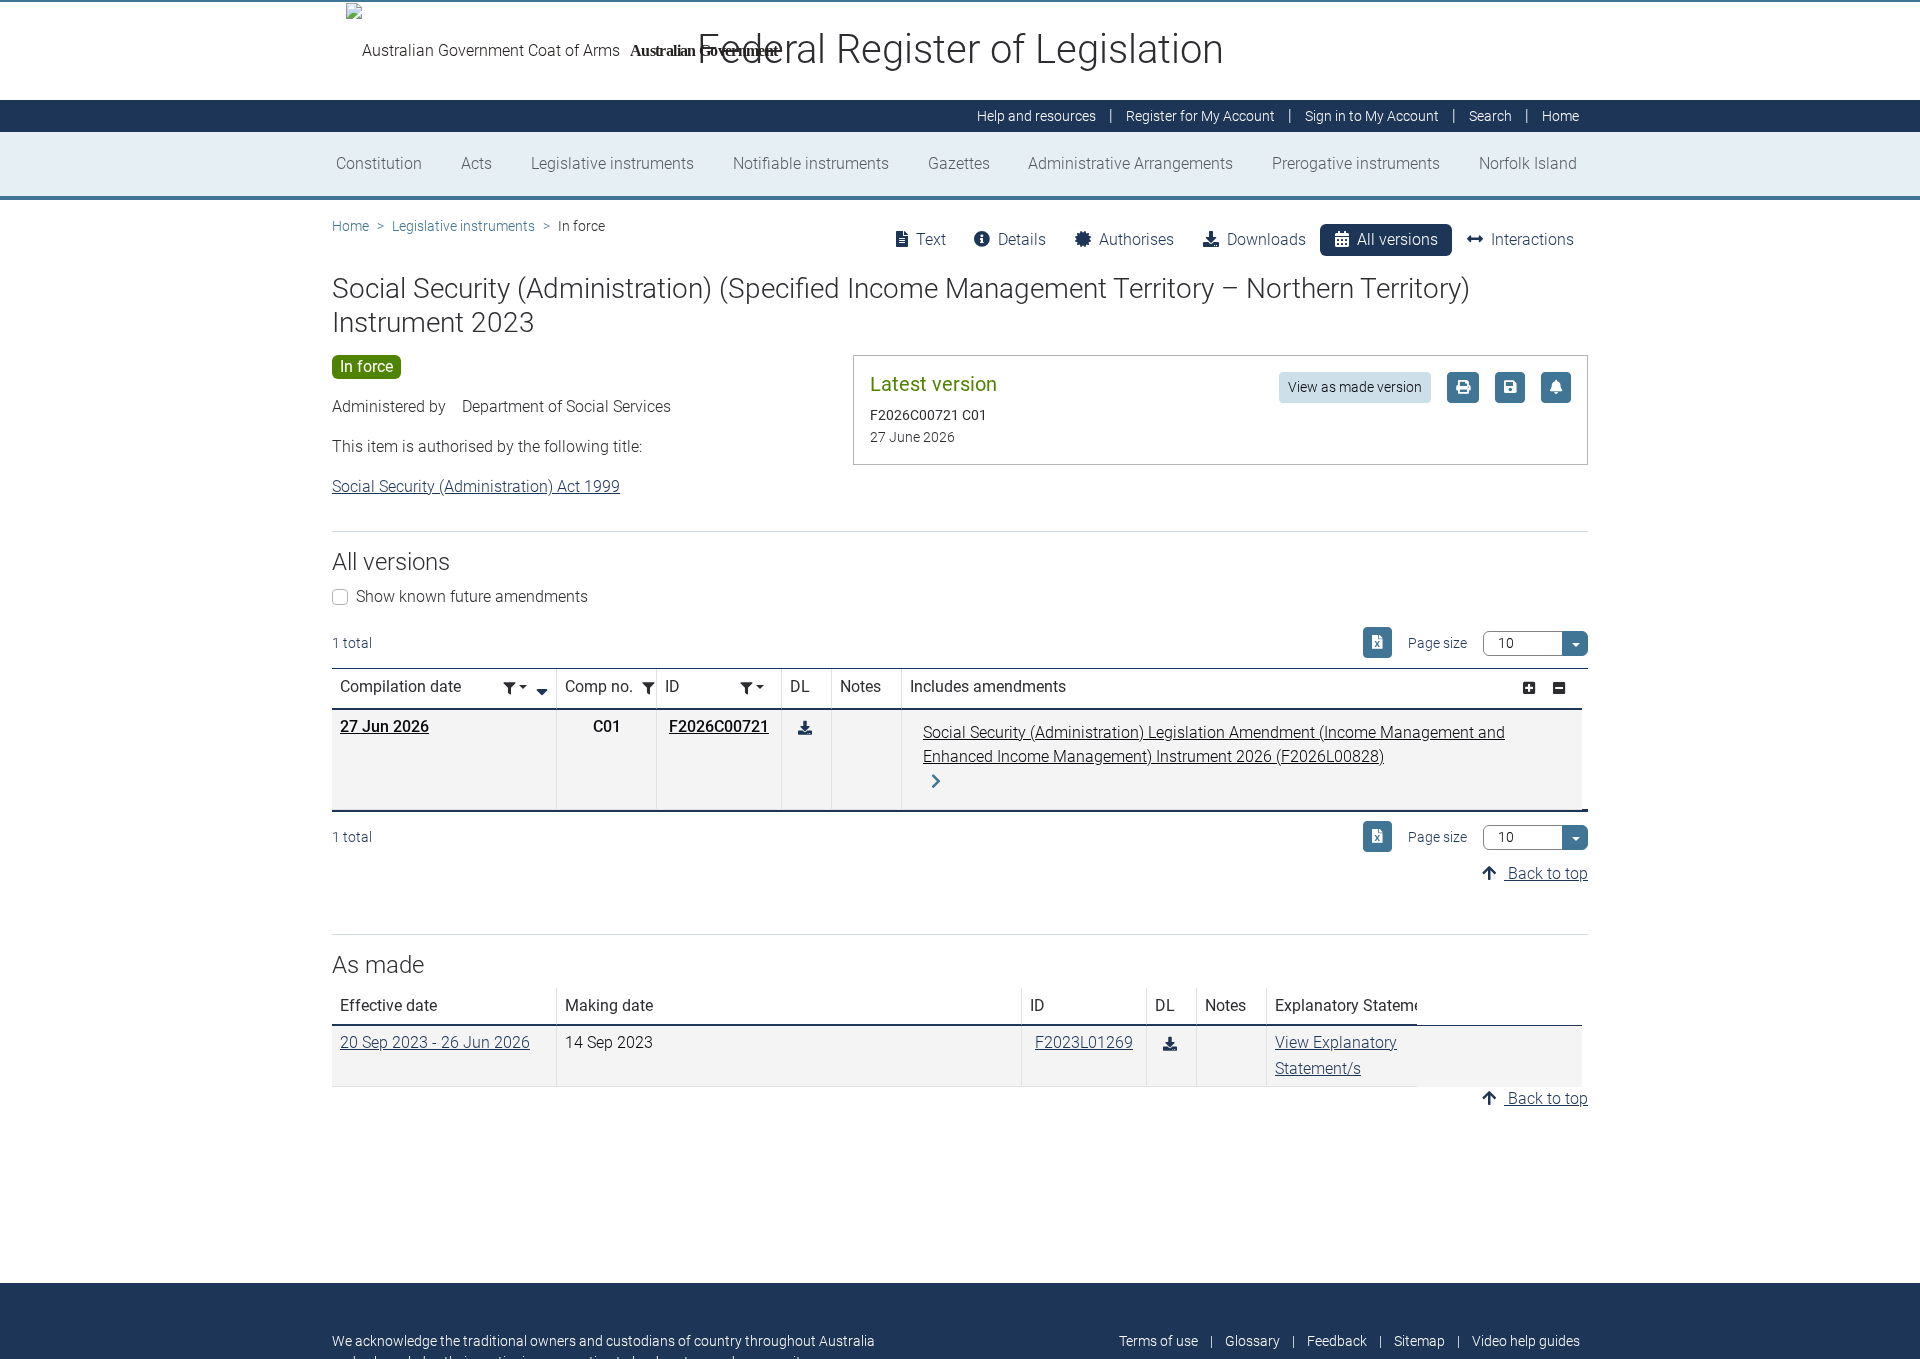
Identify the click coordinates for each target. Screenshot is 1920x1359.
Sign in (1372, 116)
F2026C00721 (719, 726)
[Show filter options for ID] (752, 688)
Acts (476, 163)
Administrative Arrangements (1130, 163)
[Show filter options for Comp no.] (654, 688)
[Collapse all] (1559, 688)
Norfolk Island (1528, 163)
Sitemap (1419, 1341)
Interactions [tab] (1532, 239)
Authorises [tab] (1136, 239)
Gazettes (959, 163)
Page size (1437, 643)
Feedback (1337, 1341)
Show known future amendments (472, 596)
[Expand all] (1529, 688)
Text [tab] (931, 239)
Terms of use (1158, 1341)
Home (350, 226)
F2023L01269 (1084, 1042)
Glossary (1252, 1341)
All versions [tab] (1397, 239)
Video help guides (1526, 1341)
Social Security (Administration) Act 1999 (476, 486)
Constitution (379, 163)
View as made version (1355, 387)
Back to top (1546, 873)
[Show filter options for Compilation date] (515, 688)
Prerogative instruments (1356, 163)
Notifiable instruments (811, 163)
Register (1200, 116)
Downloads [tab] (1266, 239)
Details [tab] (1022, 239)
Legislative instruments (612, 163)
